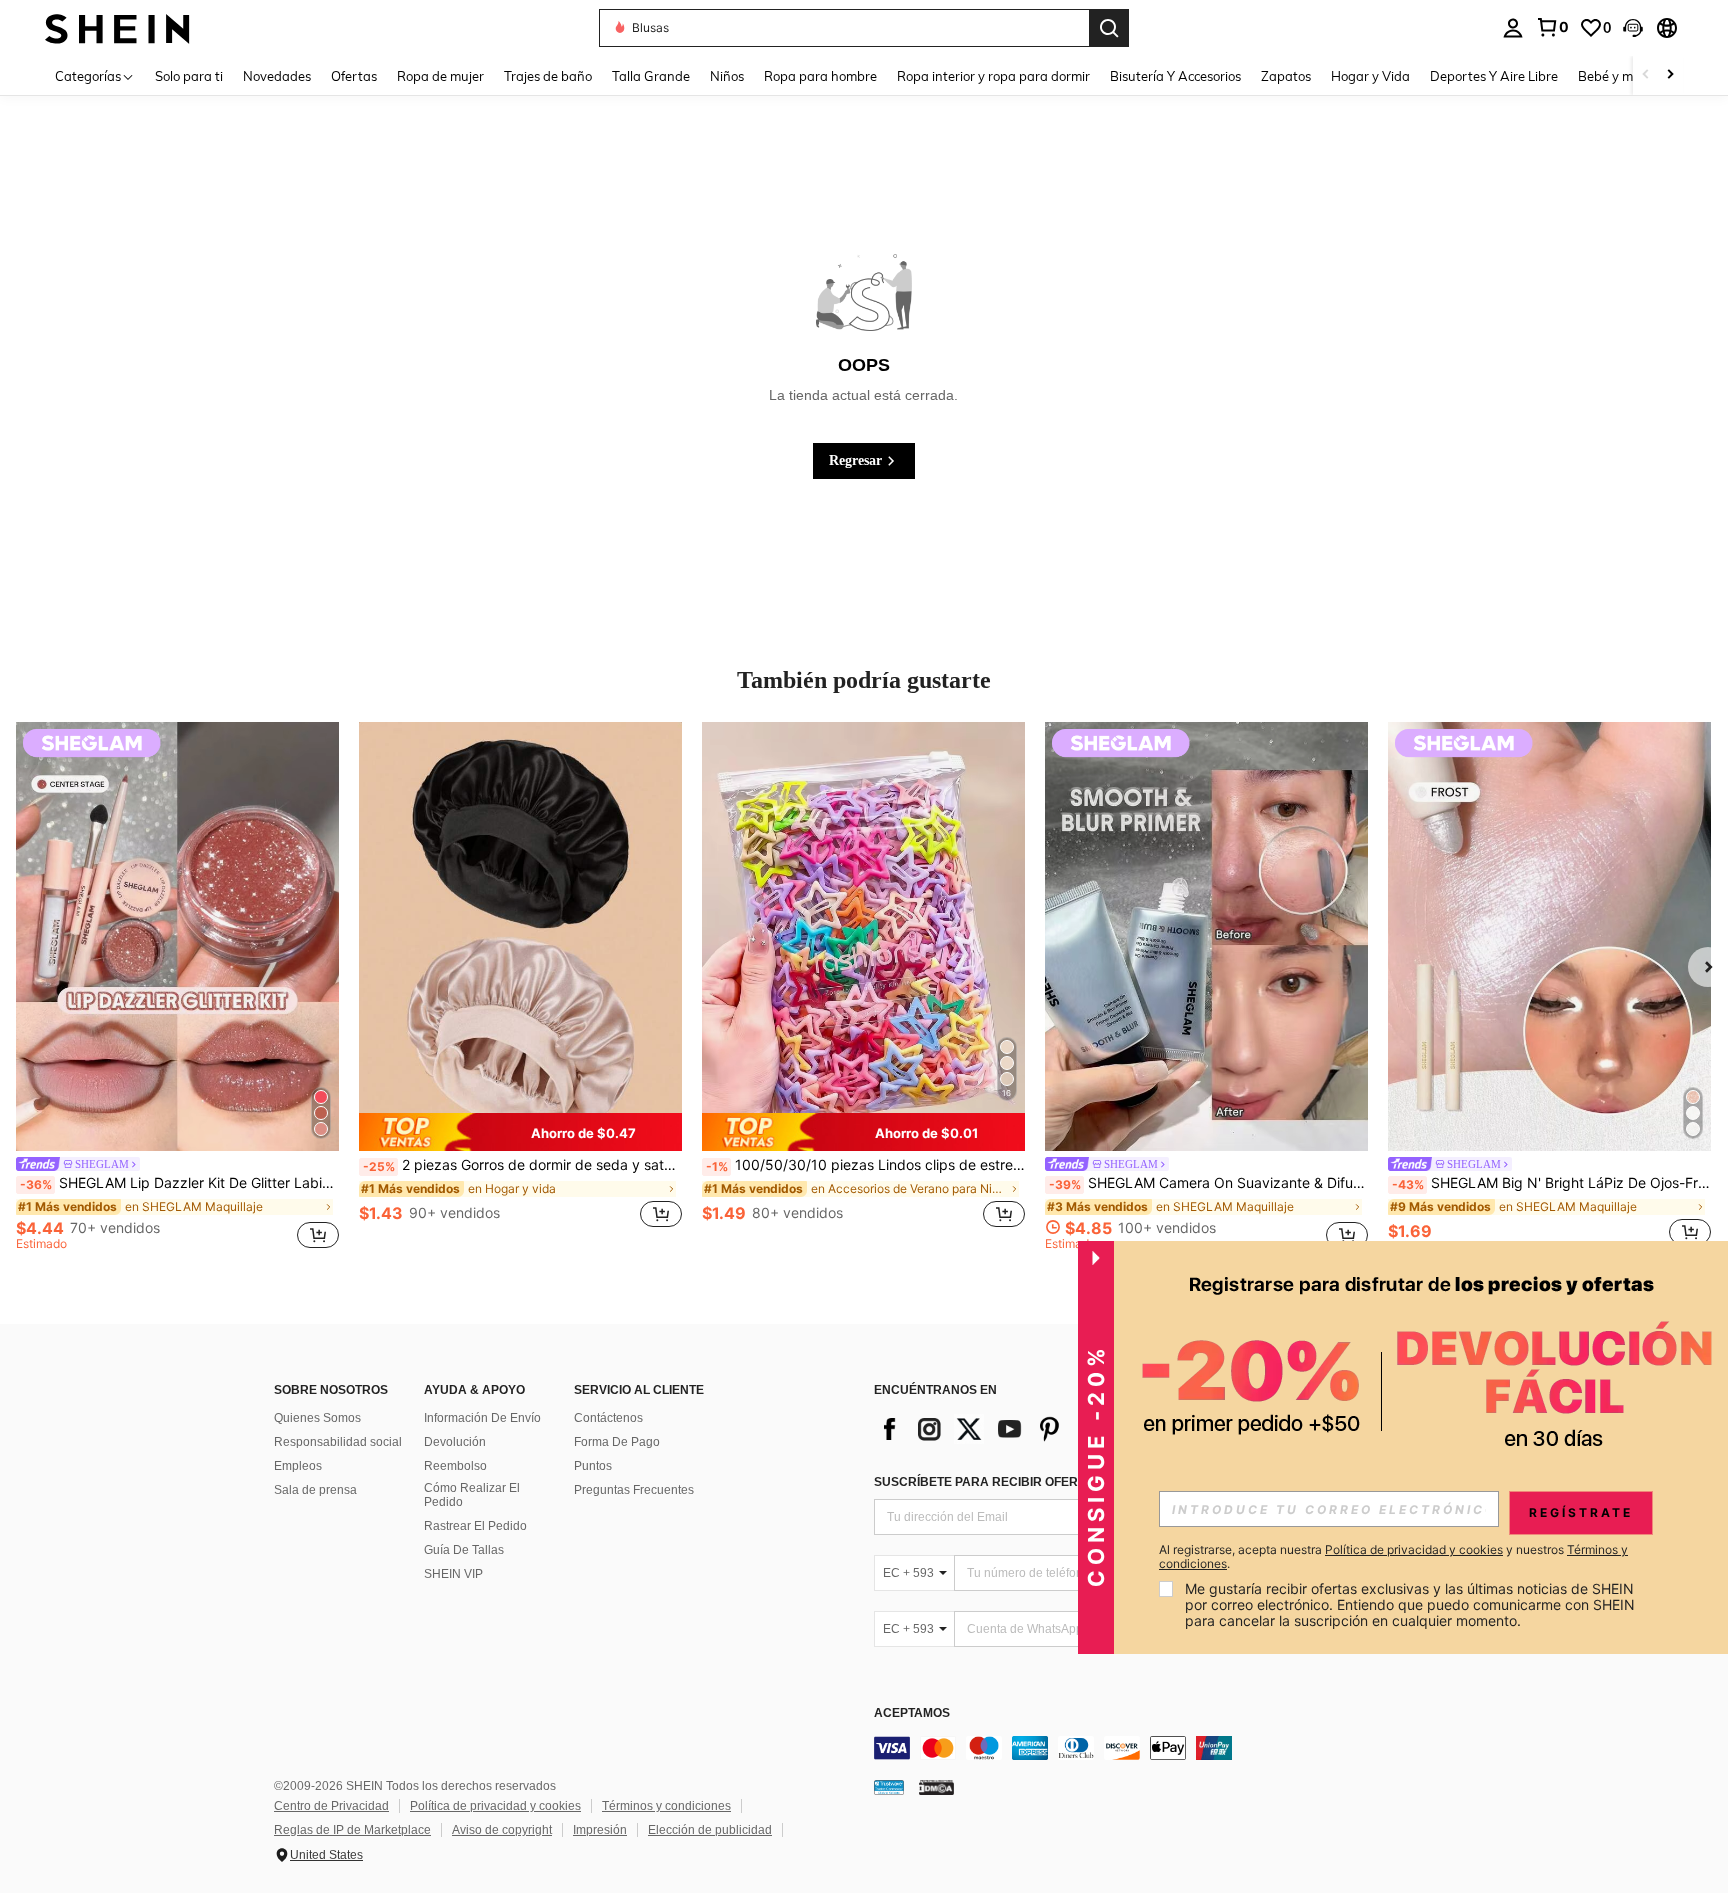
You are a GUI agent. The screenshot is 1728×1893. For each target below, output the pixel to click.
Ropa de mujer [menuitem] (440, 76)
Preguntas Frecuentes (634, 1490)
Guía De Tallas (464, 1550)
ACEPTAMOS (912, 1713)
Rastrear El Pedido (475, 1526)
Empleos (298, 1466)
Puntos (593, 1466)
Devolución (455, 1442)
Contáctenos (608, 1418)
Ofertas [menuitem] (354, 76)
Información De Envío (482, 1418)
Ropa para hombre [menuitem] (820, 76)
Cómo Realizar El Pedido (472, 1495)
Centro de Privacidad (331, 1806)
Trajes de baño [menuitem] (548, 76)
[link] (1552, 27)
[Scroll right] (1670, 75)
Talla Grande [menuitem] (651, 76)
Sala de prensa (315, 1490)
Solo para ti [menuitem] (189, 76)
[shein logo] (117, 27)
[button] (1633, 28)
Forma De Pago (617, 1442)
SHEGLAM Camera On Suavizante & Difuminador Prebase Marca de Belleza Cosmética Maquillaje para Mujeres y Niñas (1208, 1183)
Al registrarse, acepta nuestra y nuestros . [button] (1393, 1557)
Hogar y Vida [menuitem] (1370, 76)
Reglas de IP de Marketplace (352, 1830)
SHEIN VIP (453, 1574)
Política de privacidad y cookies (495, 1806)
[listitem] (177, 989)
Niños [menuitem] (727, 76)
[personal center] (1513, 28)
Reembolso (455, 1466)
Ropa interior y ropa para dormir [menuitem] (993, 76)
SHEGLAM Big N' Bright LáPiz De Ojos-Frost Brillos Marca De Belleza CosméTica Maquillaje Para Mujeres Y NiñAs (1551, 1183)
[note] (520, 1132)
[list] (1034, 1429)
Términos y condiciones (666, 1806)
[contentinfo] (1174, 1748)
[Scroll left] (1646, 75)
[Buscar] (1109, 28)
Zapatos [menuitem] (1286, 76)
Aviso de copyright (502, 1830)
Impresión (600, 1830)
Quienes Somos (317, 1418)
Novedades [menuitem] (277, 76)
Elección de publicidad (710, 1830)
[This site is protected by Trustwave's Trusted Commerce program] (889, 1787)
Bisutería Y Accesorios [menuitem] (1175, 76)
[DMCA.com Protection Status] (936, 1787)
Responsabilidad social (338, 1442)
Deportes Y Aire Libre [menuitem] (1494, 76)
